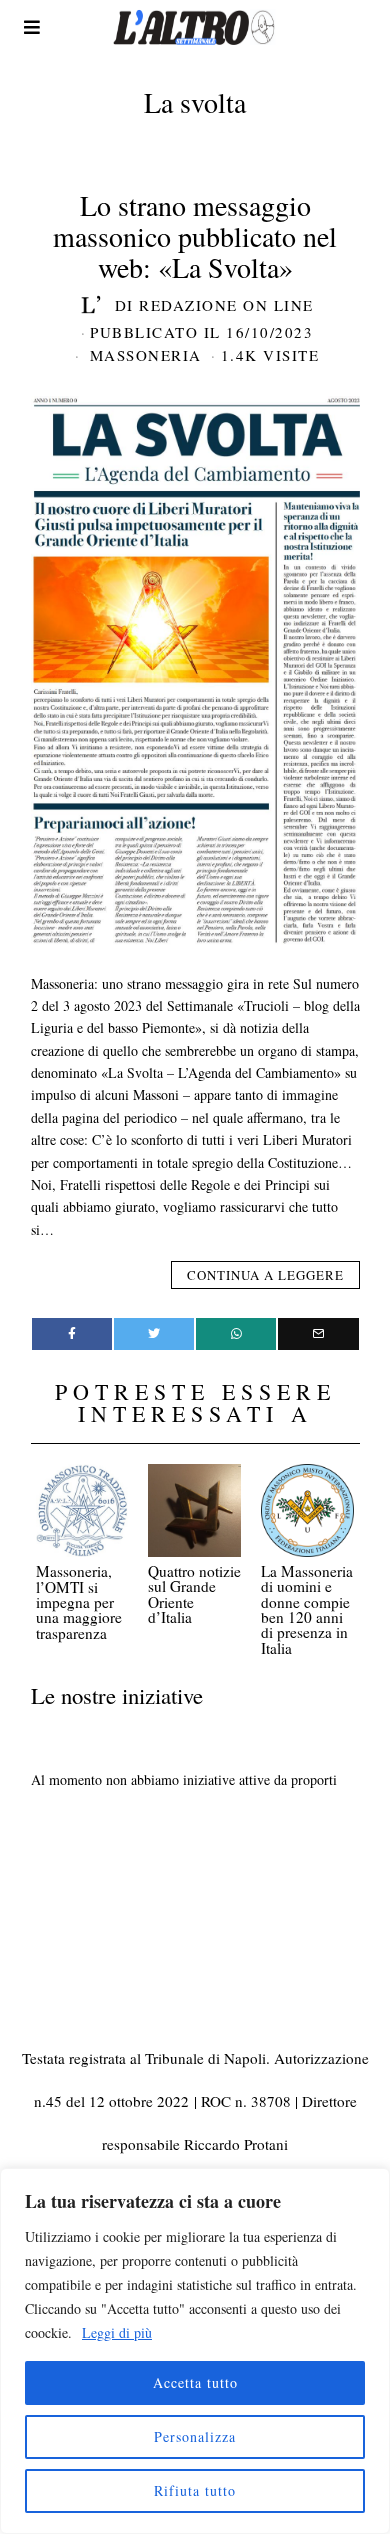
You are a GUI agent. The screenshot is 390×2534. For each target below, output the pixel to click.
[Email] (318, 1334)
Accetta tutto (195, 2382)
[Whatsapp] (236, 1334)
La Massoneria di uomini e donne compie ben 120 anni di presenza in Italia (307, 1609)
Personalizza (195, 2436)
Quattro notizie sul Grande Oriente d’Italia (194, 1594)
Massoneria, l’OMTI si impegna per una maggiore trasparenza (79, 1602)
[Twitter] (154, 1334)
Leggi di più (117, 2332)
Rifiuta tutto (195, 2490)
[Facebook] (72, 1334)
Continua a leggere (265, 1275)
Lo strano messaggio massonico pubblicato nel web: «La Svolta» (195, 236)
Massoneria (146, 355)
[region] (195, 2351)
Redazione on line (226, 305)
